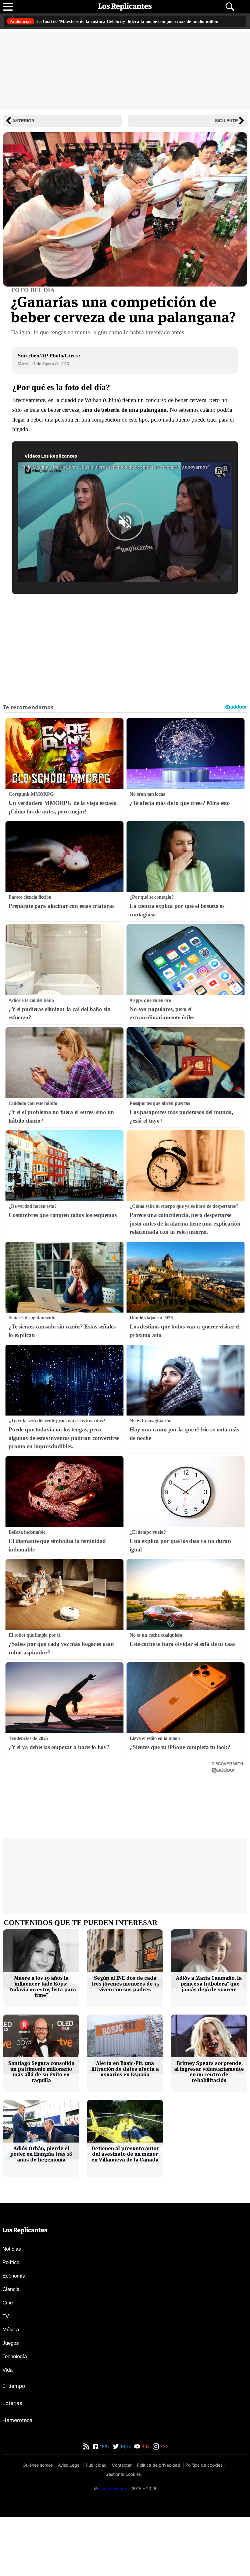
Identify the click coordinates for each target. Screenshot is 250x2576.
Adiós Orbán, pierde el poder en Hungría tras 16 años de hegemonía (41, 2213)
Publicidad (96, 2524)
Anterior (23, 126)
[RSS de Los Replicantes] (86, 2506)
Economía (14, 2335)
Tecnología (15, 2415)
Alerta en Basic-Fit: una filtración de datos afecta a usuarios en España (125, 2128)
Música (11, 2389)
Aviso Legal (69, 2524)
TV (6, 2375)
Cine (8, 2362)
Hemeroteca (18, 2479)
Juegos (11, 2402)
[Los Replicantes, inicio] (125, 7)
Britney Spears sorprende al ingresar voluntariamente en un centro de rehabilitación (209, 2130)
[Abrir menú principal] (8, 7)
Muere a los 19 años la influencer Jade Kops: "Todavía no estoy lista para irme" (41, 2046)
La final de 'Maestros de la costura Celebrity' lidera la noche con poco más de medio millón (120, 24)
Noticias (12, 2308)
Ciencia (11, 2348)
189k (104, 2506)
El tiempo (14, 2445)
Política (11, 2321)
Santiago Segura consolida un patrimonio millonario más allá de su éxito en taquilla (41, 2130)
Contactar (122, 2524)
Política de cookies (204, 2524)
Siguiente (226, 126)
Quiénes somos (38, 2524)
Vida (7, 2429)
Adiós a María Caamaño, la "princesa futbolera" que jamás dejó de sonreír (209, 2043)
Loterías (12, 2462)
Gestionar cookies (123, 2533)
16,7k (125, 2506)
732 (164, 2506)
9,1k (145, 2506)
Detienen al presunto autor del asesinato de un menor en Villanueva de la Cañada (125, 2213)
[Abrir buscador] (230, 7)
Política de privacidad (159, 2524)
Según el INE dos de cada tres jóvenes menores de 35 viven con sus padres (125, 2043)
